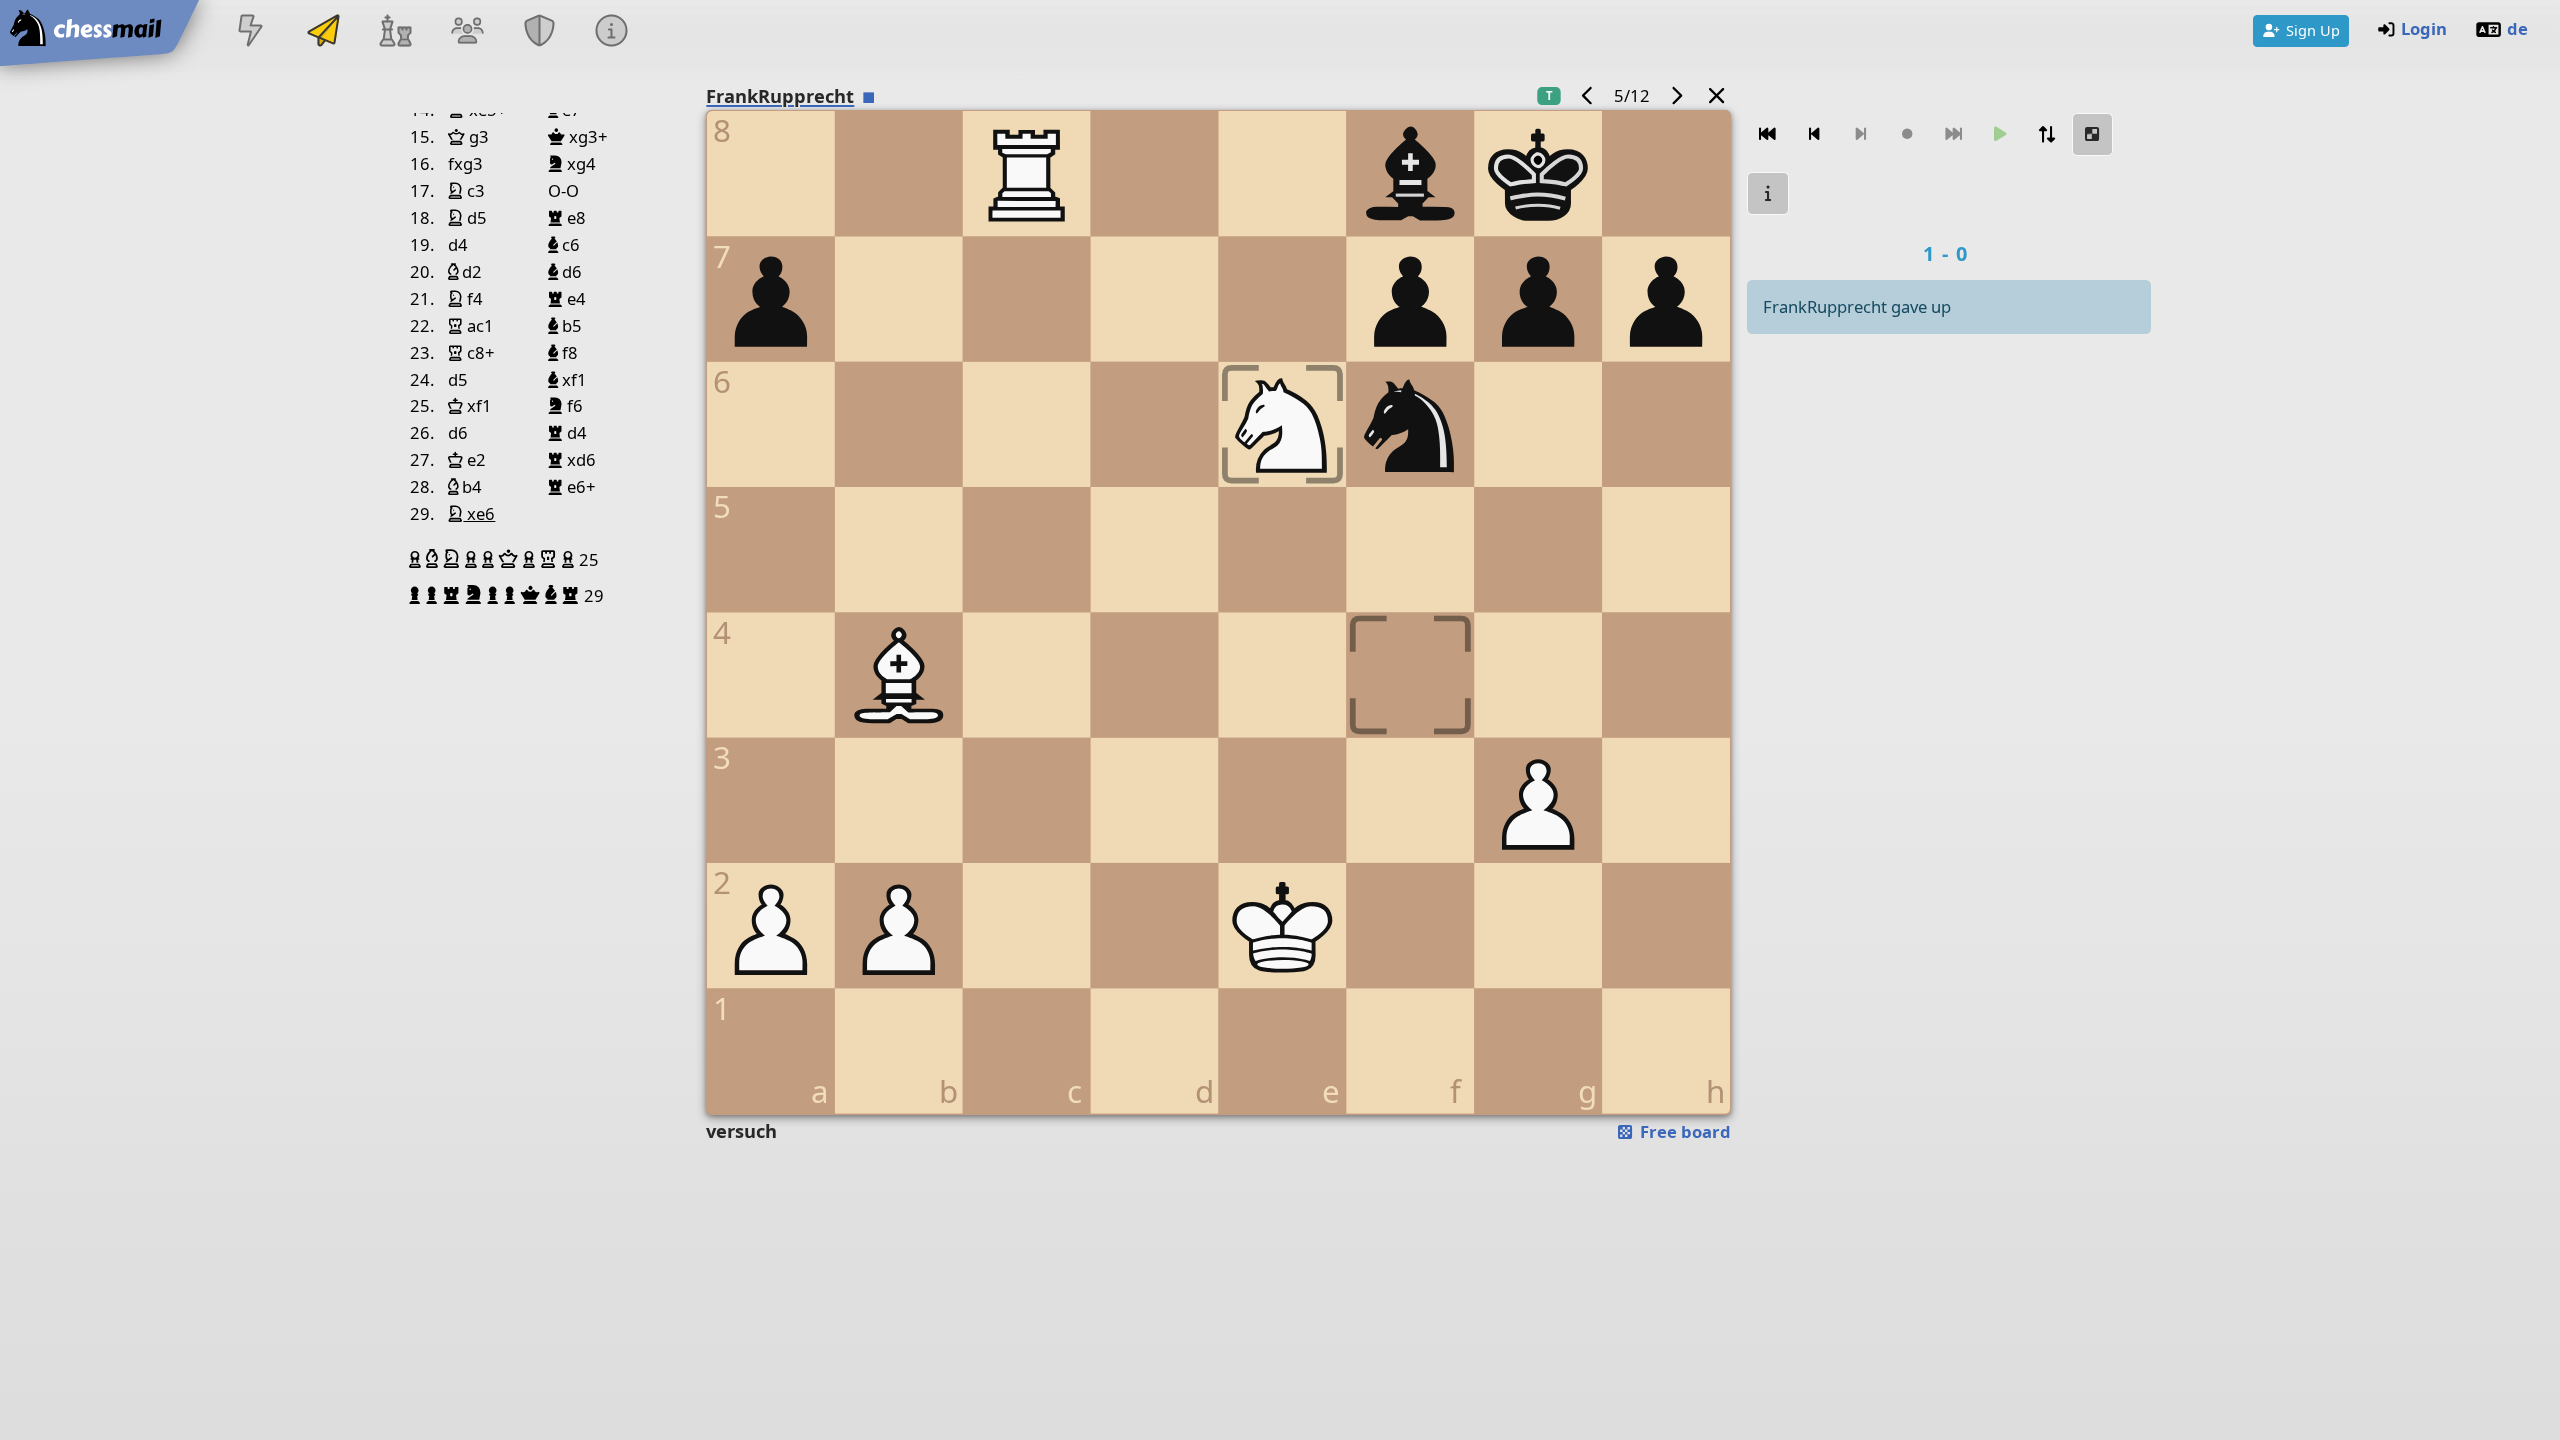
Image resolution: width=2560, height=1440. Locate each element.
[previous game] (1588, 95)
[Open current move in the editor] (2093, 134)
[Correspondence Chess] (323, 32)
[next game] (1676, 95)
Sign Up (2313, 30)
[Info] (612, 32)
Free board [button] (1683, 1131)
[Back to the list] (1717, 95)
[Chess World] (395, 32)
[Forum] (467, 32)
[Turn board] (2046, 134)
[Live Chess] (251, 32)
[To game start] (1768, 134)
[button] (417, 559)
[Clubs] (540, 32)
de (2517, 28)
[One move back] (1814, 134)
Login (2424, 28)
